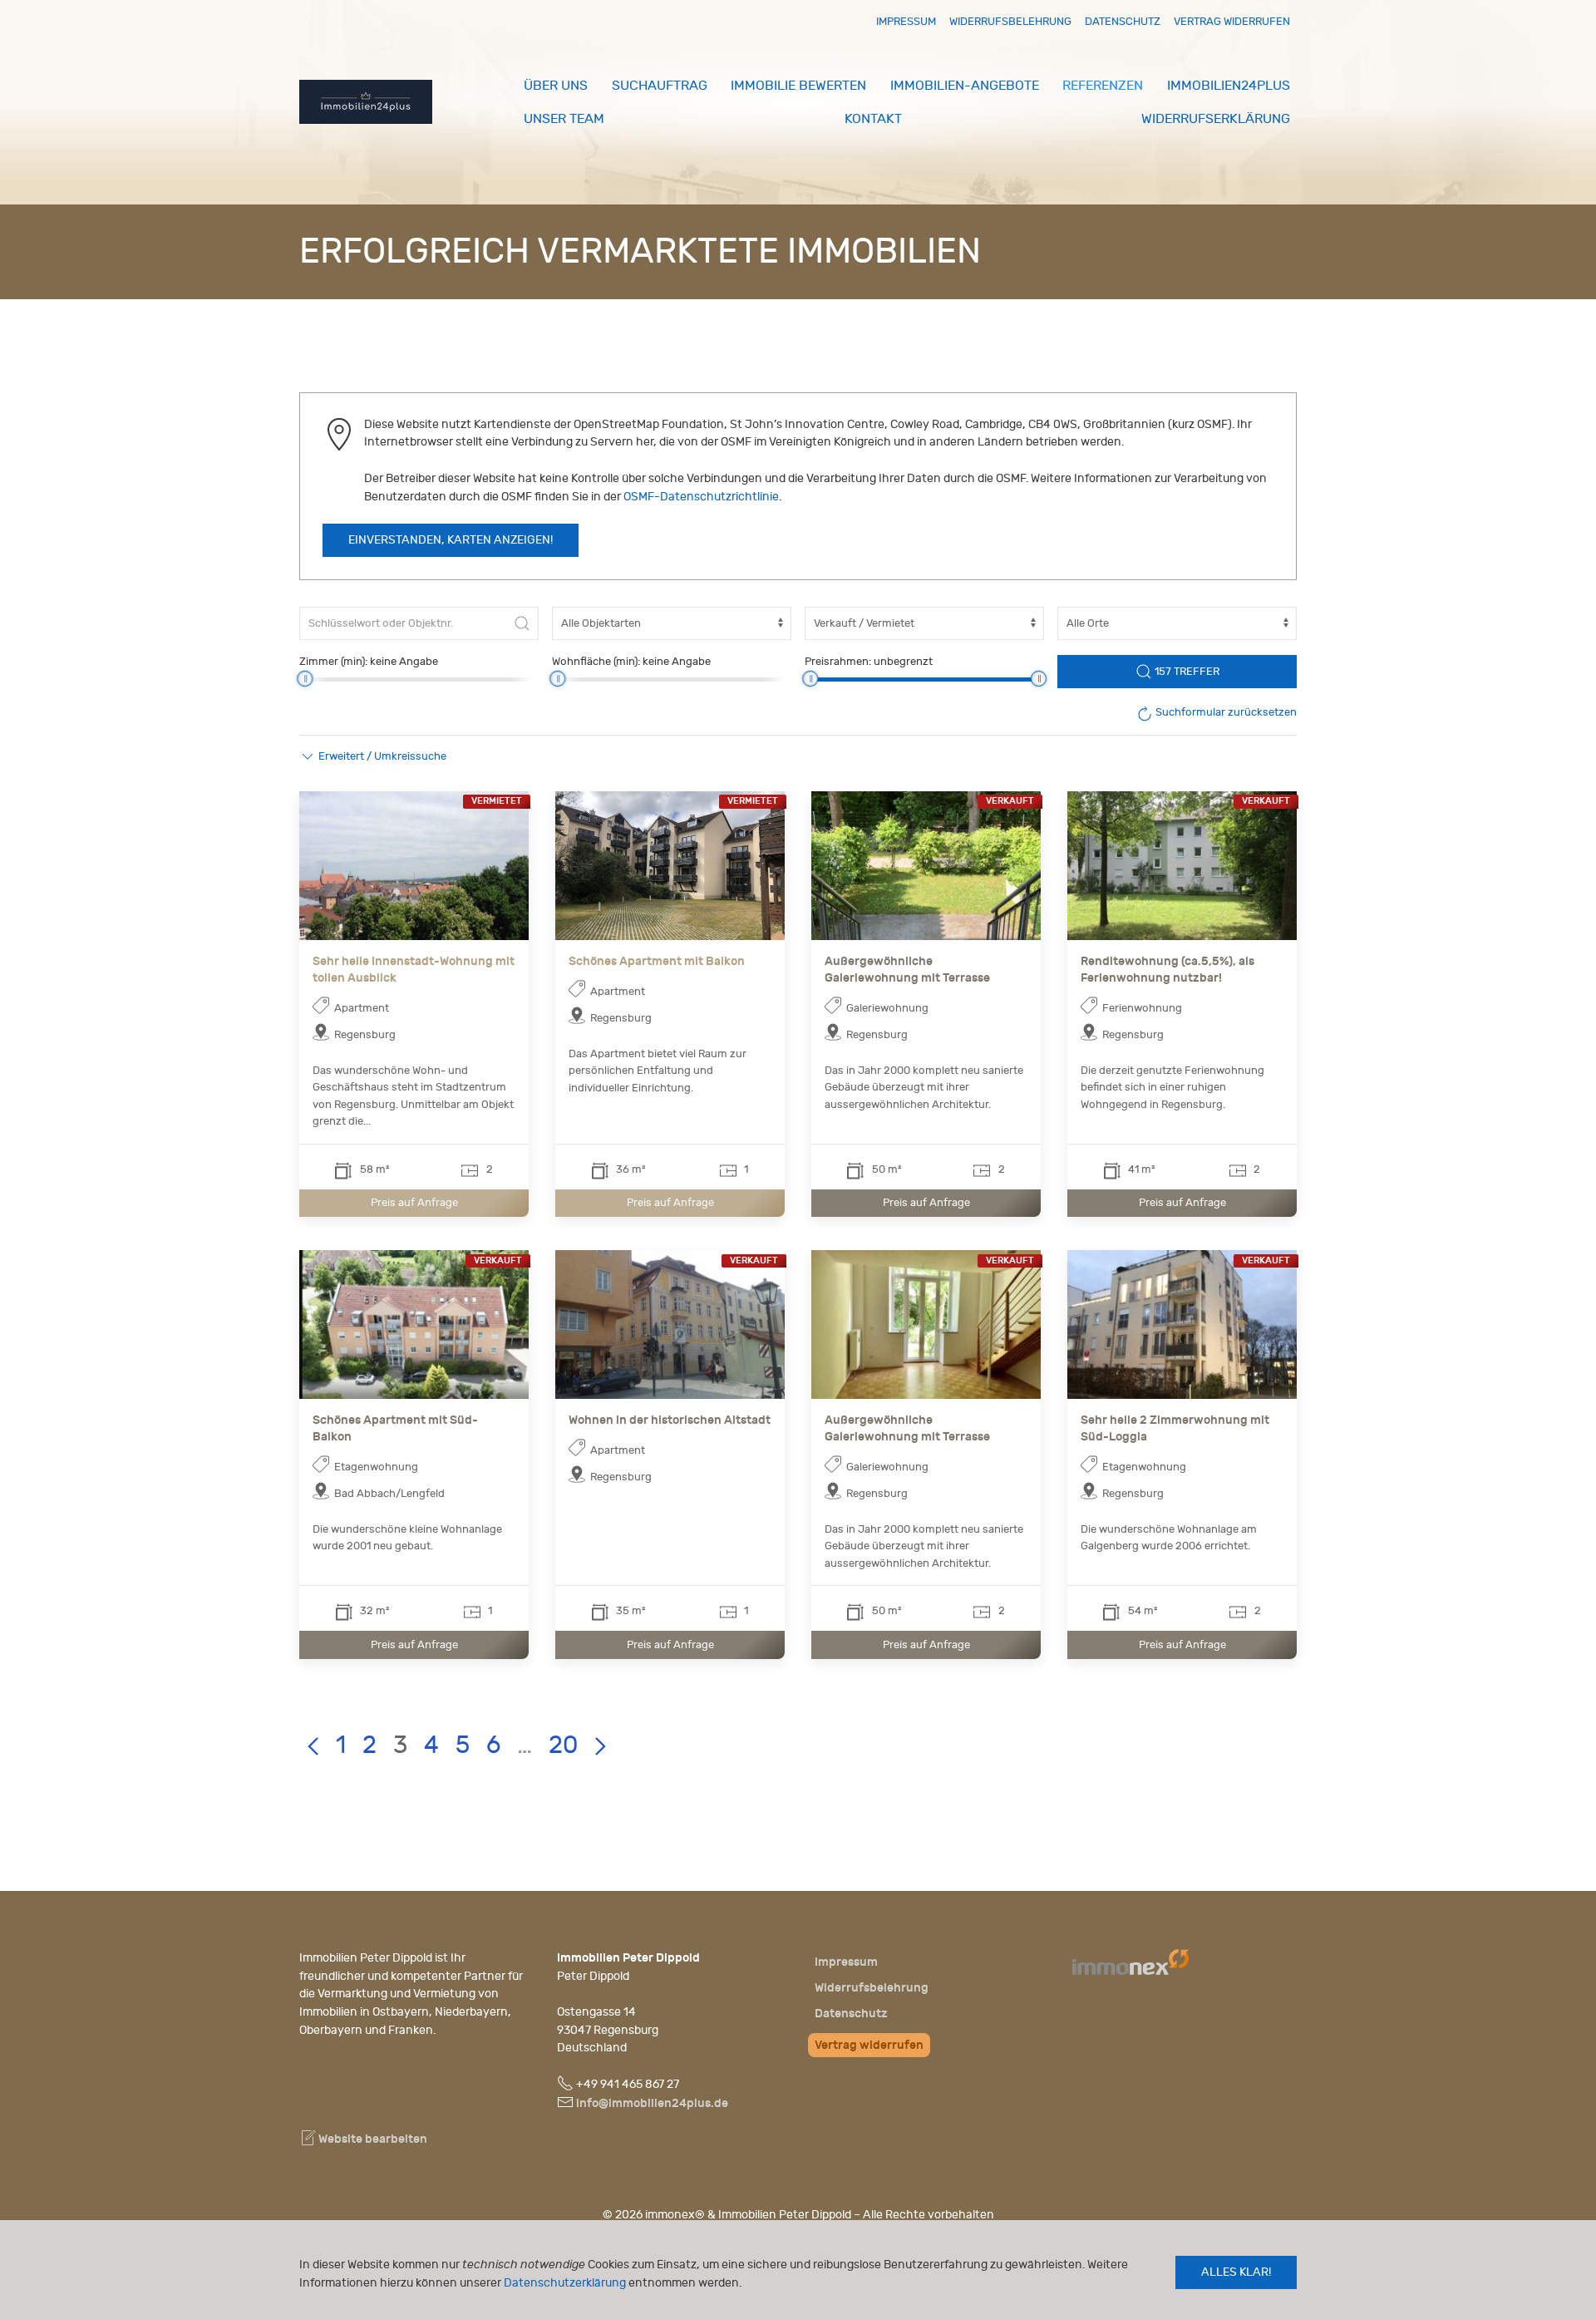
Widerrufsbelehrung (1010, 21)
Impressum (906, 21)
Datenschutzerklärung (565, 2283)
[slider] (305, 679)
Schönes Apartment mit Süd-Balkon (395, 1428)
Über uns (556, 86)
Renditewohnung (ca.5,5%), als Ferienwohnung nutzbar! (1167, 970)
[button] (373, 756)
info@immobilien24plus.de (652, 2103)
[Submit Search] (522, 623)
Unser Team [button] (564, 119)
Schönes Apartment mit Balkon (657, 961)
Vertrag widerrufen (1232, 21)
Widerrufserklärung (1216, 119)
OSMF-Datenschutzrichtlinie (701, 497)
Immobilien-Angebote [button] (965, 86)
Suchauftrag (660, 86)
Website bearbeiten (372, 2139)
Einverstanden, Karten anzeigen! (451, 540)
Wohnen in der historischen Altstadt (670, 1420)
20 (563, 1745)
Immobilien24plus (1229, 86)
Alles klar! (1236, 2272)
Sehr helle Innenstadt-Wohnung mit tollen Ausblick (414, 970)
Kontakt (873, 119)
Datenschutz (1123, 21)
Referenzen (1103, 86)
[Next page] (600, 1746)
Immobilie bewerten (798, 86)
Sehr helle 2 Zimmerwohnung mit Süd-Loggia (1175, 1428)
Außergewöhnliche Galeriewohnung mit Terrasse (907, 970)
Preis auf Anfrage (414, 1202)
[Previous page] (313, 1746)
